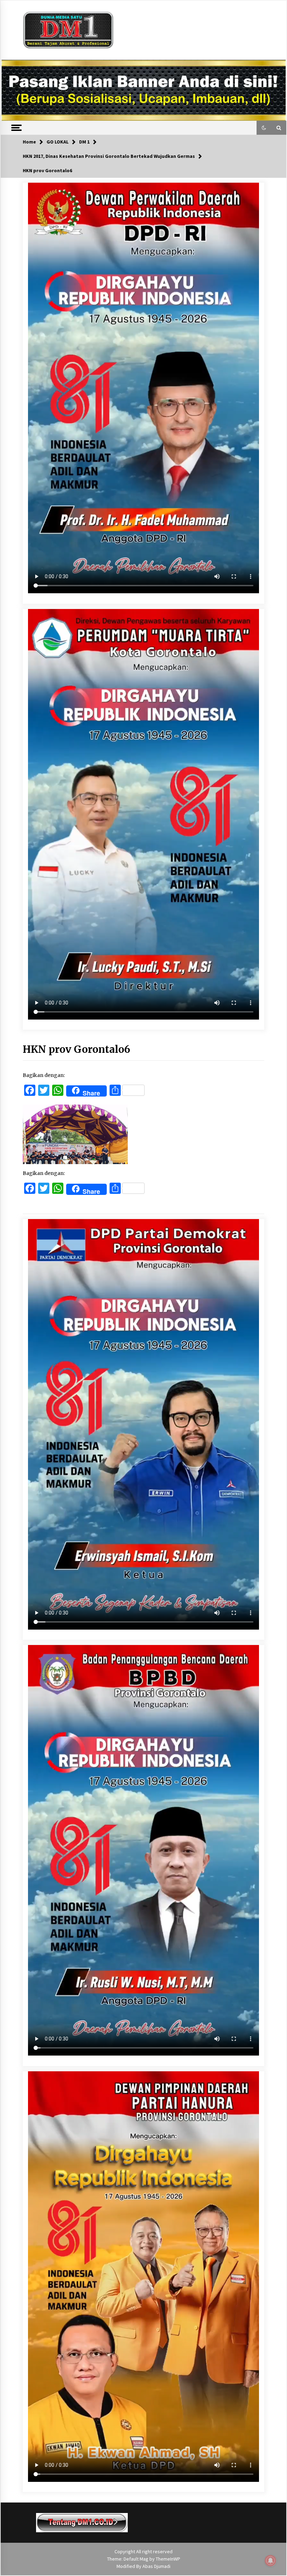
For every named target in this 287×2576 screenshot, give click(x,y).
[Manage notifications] (271, 2561)
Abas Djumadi (156, 2566)
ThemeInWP (168, 2559)
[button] (264, 128)
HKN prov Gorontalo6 (76, 1049)
